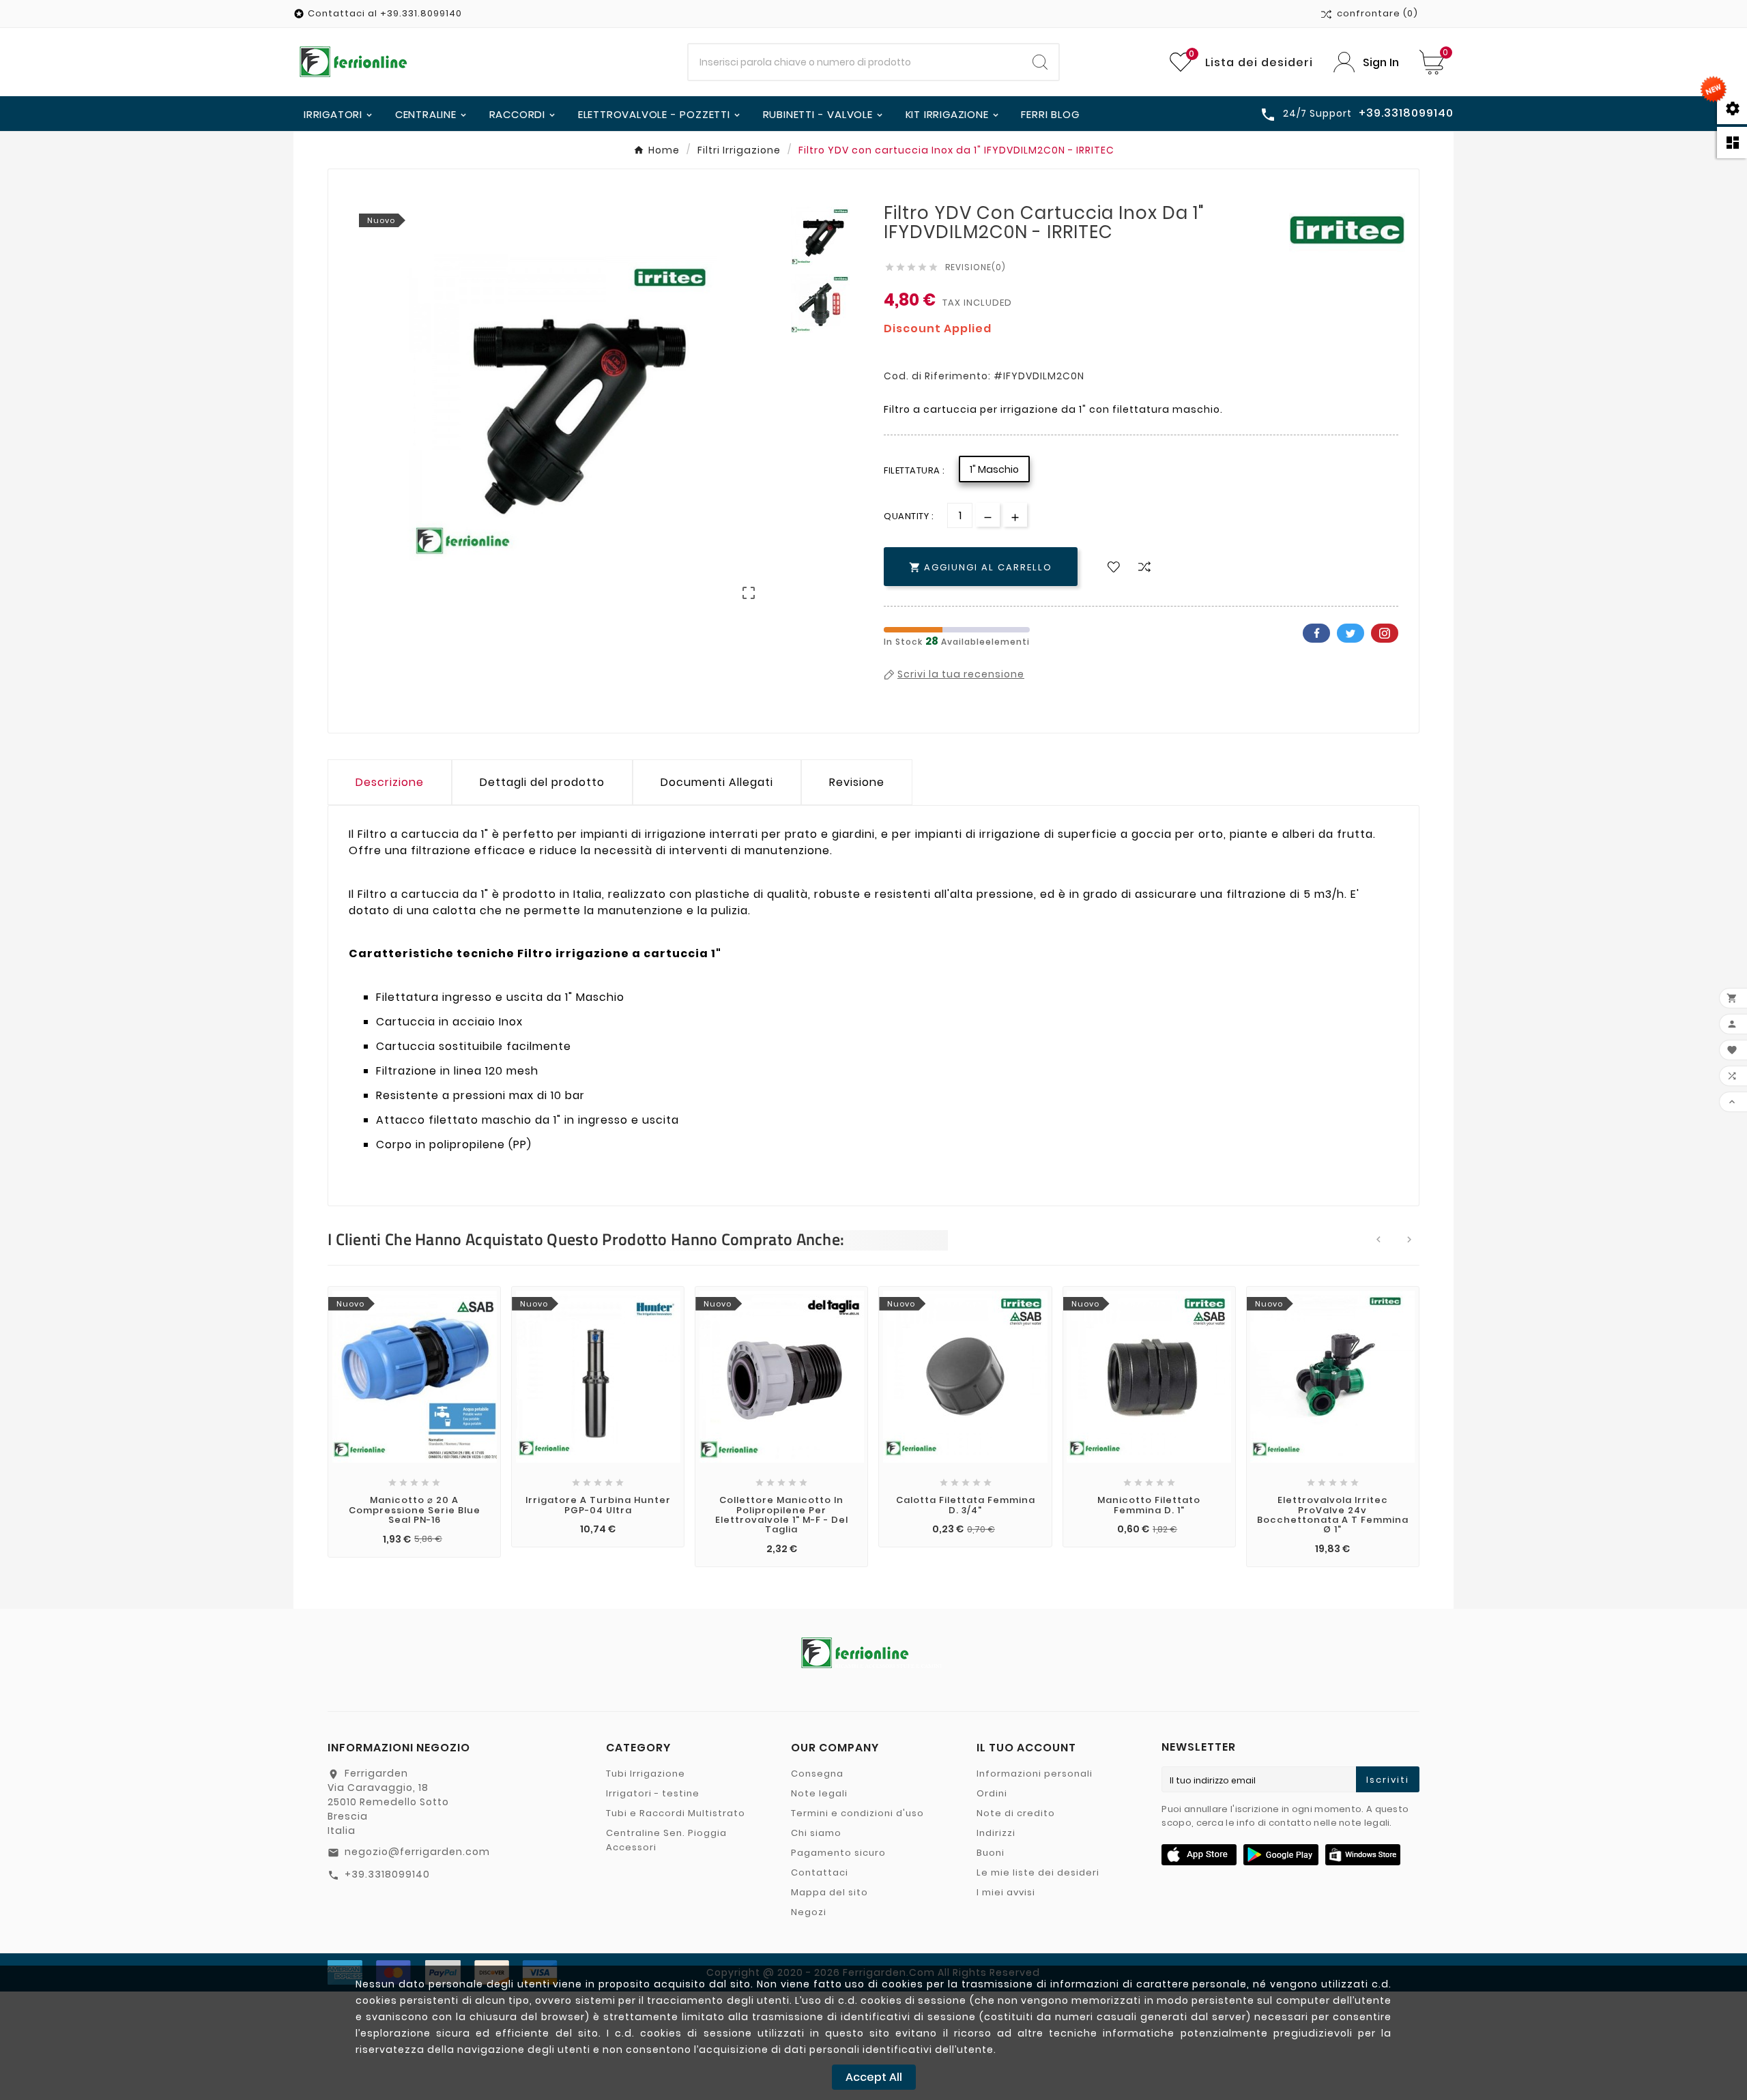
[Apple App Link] (1199, 1854)
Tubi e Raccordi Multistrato (676, 1813)
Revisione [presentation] (857, 782)
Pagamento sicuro (838, 1853)
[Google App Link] (1281, 1854)
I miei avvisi (1006, 1892)
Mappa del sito (829, 1892)
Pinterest (1385, 633)
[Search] (1040, 62)
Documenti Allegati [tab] (717, 782)
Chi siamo (816, 1833)
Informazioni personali (1035, 1774)
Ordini (992, 1793)
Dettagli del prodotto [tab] (542, 782)
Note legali (819, 1793)
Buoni (991, 1853)
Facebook (1316, 633)
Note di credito (1016, 1813)
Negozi (809, 1912)
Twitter (1351, 633)
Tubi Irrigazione (646, 1774)
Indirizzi (996, 1833)
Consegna (817, 1774)
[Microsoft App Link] (1363, 1854)
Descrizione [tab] (390, 782)
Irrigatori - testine (653, 1793)
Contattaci (820, 1872)
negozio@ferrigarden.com (417, 1852)
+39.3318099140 (387, 1874)
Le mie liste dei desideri (1038, 1872)
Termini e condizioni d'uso (857, 1813)
